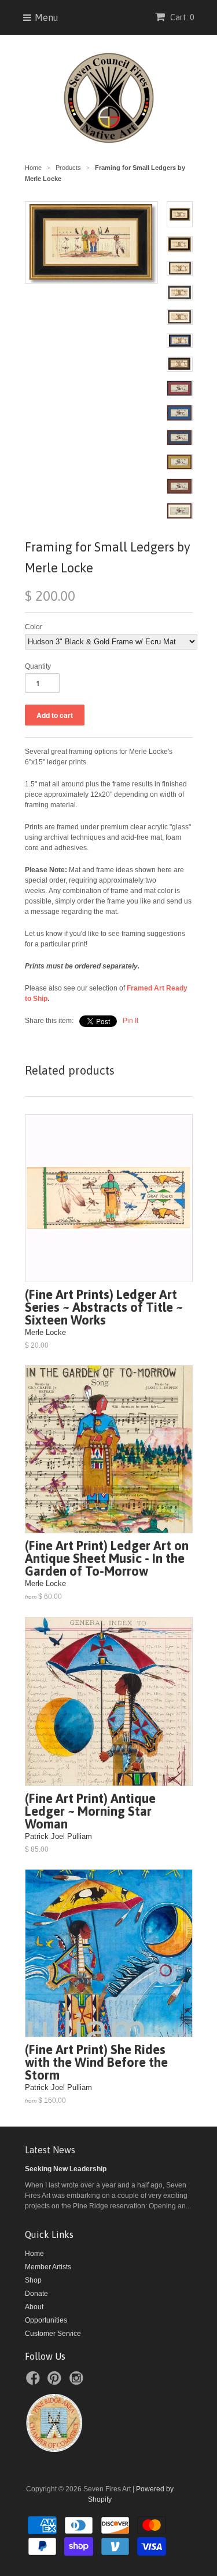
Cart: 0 (181, 17)
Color (34, 627)
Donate (36, 2294)
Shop (33, 2280)
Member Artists (48, 2267)
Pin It (130, 1021)
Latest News (50, 2150)
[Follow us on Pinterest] (56, 2382)
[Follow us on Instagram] (78, 2382)
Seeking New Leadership (66, 2169)
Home (34, 2254)
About (34, 2307)
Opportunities (46, 2320)
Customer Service (53, 2334)
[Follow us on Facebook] (35, 2382)
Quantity (38, 666)
